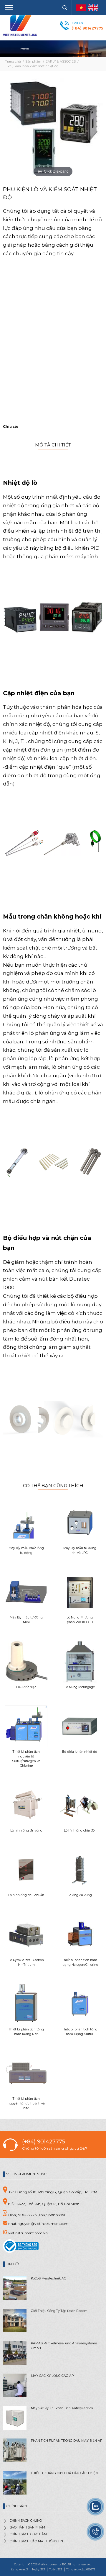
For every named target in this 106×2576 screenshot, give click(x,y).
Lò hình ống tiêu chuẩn (26, 1895)
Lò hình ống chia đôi (80, 1830)
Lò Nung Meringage (80, 1687)
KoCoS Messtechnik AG (49, 2278)
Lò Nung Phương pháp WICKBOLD (80, 1620)
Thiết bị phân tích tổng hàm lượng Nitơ (26, 2032)
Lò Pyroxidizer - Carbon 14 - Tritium (26, 1962)
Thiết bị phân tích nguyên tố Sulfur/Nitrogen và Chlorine (26, 1759)
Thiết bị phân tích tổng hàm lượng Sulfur (80, 2032)
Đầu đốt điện (26, 1687)
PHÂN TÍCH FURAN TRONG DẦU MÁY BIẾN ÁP (67, 2441)
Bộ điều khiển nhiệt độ (80, 1752)
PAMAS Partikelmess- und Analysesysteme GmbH (64, 2346)
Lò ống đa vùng (80, 1895)
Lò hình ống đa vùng (26, 1830)
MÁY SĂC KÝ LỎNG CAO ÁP (52, 2376)
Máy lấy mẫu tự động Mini (26, 1620)
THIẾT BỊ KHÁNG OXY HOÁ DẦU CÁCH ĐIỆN (64, 2473)
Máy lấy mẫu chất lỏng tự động (26, 1550)
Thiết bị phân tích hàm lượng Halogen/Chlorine (80, 1962)
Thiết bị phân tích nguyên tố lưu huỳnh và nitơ (26, 2103)
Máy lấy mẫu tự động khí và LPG (80, 1550)
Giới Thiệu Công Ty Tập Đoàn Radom (59, 2311)
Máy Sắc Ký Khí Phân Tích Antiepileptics (62, 2408)
